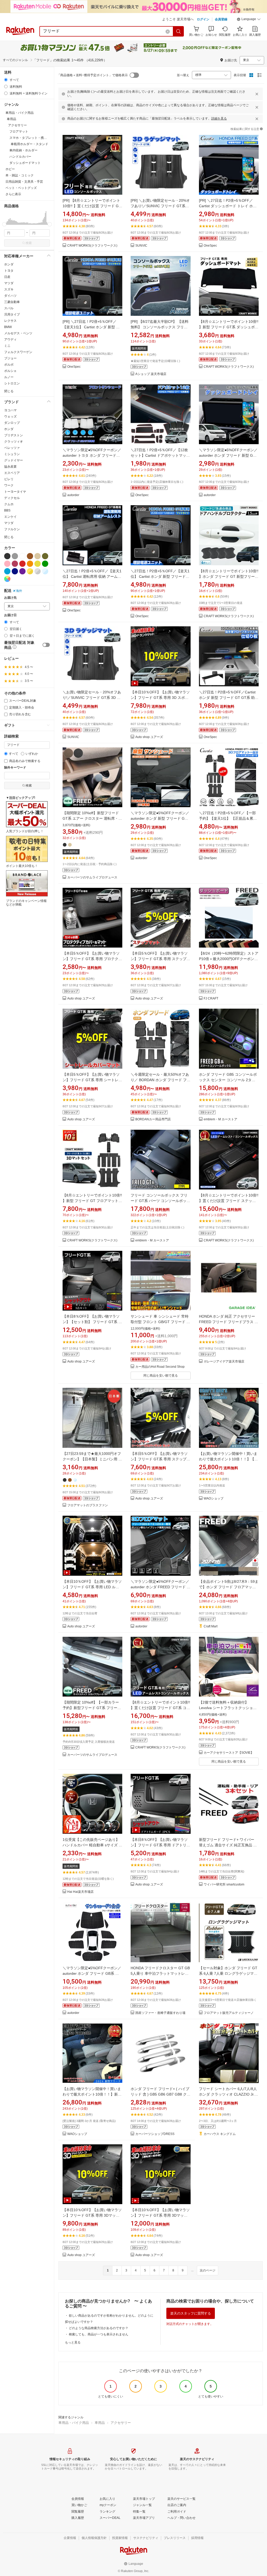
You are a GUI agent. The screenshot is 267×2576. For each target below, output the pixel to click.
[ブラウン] (30, 556)
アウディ (10, 340)
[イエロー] (38, 564)
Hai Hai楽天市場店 (80, 1892)
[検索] (179, 31)
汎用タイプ (12, 314)
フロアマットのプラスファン (88, 1505)
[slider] (4, 224)
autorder (73, 495)
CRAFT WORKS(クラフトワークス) (92, 246)
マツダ (9, 283)
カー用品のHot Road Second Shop (160, 1367)
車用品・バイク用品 (74, 2423)
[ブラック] (7, 556)
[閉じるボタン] (257, 94)
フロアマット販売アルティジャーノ (229, 2013)
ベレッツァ (12, 448)
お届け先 (10, 598)
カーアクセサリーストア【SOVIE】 (229, 1753)
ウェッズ (10, 417)
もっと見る (73, 2342)
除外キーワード (15, 768)
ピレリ (9, 479)
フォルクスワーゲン (18, 352)
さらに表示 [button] (13, 194)
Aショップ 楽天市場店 (151, 374)
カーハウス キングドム (220, 2134)
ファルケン (12, 529)
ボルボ (9, 365)
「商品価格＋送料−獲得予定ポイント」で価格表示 (92, 75)
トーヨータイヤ (15, 492)
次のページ (208, 2270)
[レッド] (22, 564)
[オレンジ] (30, 564)
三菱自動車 (12, 302)
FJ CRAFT (211, 999)
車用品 (100, 2423)
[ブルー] (7, 571)
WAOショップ (214, 1499)
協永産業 (10, 467)
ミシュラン (12, 454)
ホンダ (9, 264)
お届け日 (10, 615)
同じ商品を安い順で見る (161, 1376)
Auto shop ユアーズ (149, 737)
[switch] (46, 645)
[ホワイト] (22, 556)
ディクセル (12, 498)
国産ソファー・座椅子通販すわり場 (160, 2013)
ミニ (7, 346)
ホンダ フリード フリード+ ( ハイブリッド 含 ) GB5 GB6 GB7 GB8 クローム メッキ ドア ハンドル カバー (160, 2094)
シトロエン (12, 383)
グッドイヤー (14, 460)
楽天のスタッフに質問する (191, 2313)
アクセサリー (121, 2423)
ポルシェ (10, 371)
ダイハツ (10, 296)
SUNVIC (141, 246)
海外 (19, 591)
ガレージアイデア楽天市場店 (224, 1362)
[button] (249, 20)
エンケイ (10, 517)
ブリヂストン (14, 435)
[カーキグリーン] (45, 556)
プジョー (10, 358)
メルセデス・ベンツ (18, 333)
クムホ (9, 504)
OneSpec (210, 246)
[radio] (6, 80)
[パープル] (22, 571)
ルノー (9, 377)
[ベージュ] (38, 556)
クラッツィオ (14, 442)
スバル (9, 308)
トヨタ (9, 271)
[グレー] (15, 556)
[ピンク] (7, 564)
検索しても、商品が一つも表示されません (99, 2334)
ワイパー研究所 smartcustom (224, 1885)
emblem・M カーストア (220, 1119)
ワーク (9, 485)
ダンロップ (12, 423)
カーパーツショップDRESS (155, 2134)
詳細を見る (219, 118)
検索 (29, 243)
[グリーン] (45, 564)
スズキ (9, 289)
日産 (7, 277)
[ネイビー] (15, 571)
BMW (8, 327)
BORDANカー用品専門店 (153, 1119)
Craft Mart (211, 1626)
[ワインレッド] (15, 564)
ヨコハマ (10, 410)
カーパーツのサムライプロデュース (92, 877)
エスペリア (12, 473)
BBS (7, 510)
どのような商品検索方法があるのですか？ (99, 2328)
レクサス (10, 321)
